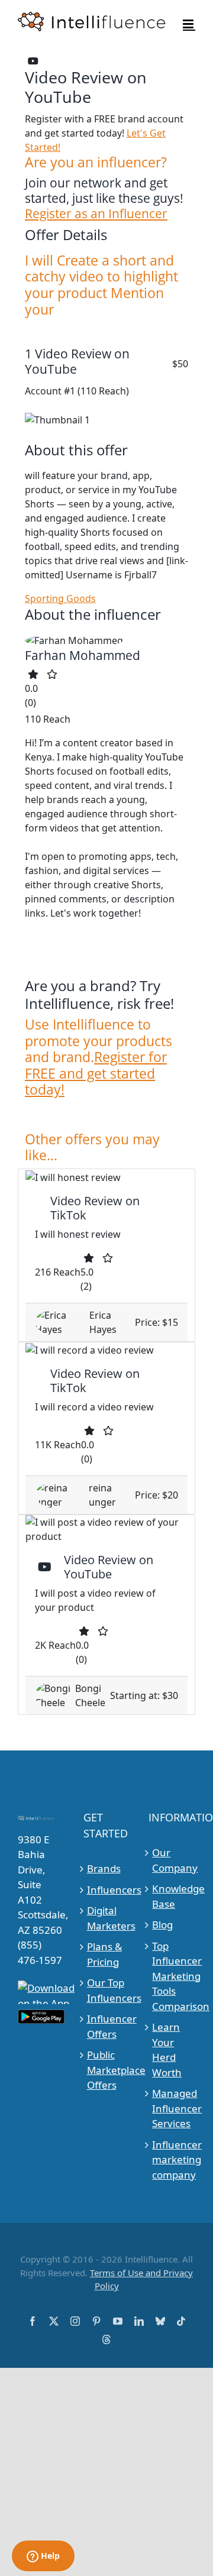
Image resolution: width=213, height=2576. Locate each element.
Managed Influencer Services (172, 2108)
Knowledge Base (172, 1896)
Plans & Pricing (104, 1954)
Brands (104, 1868)
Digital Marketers (107, 1918)
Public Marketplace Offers (107, 2070)
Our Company (172, 1860)
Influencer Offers (107, 2026)
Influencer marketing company (172, 2160)
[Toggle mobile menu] (189, 24)
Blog (162, 1925)
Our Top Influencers (107, 1990)
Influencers (107, 1890)
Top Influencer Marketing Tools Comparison (172, 1976)
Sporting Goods (60, 598)
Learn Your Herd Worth (167, 2050)
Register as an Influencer (96, 213)
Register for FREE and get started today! (96, 1073)
